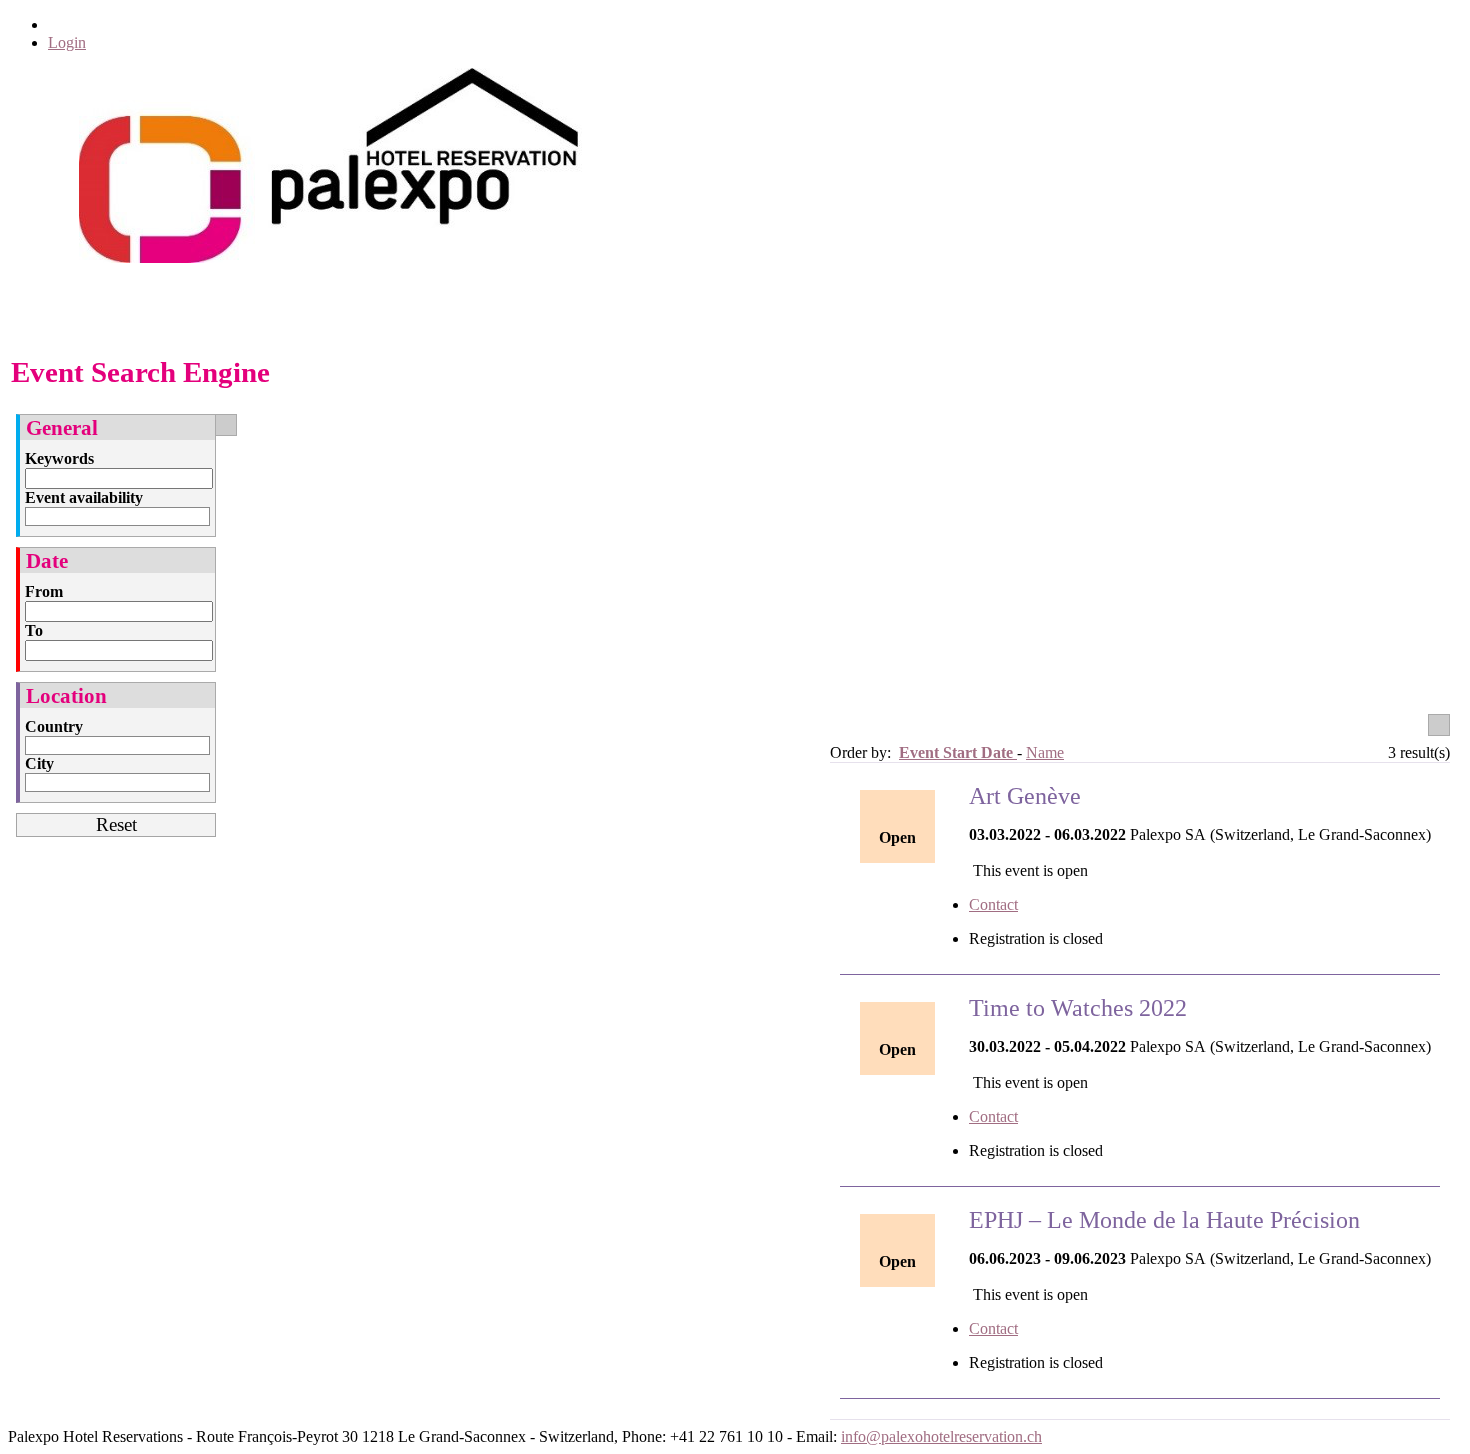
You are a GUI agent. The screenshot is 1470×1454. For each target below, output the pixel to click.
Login (67, 42)
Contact (993, 904)
